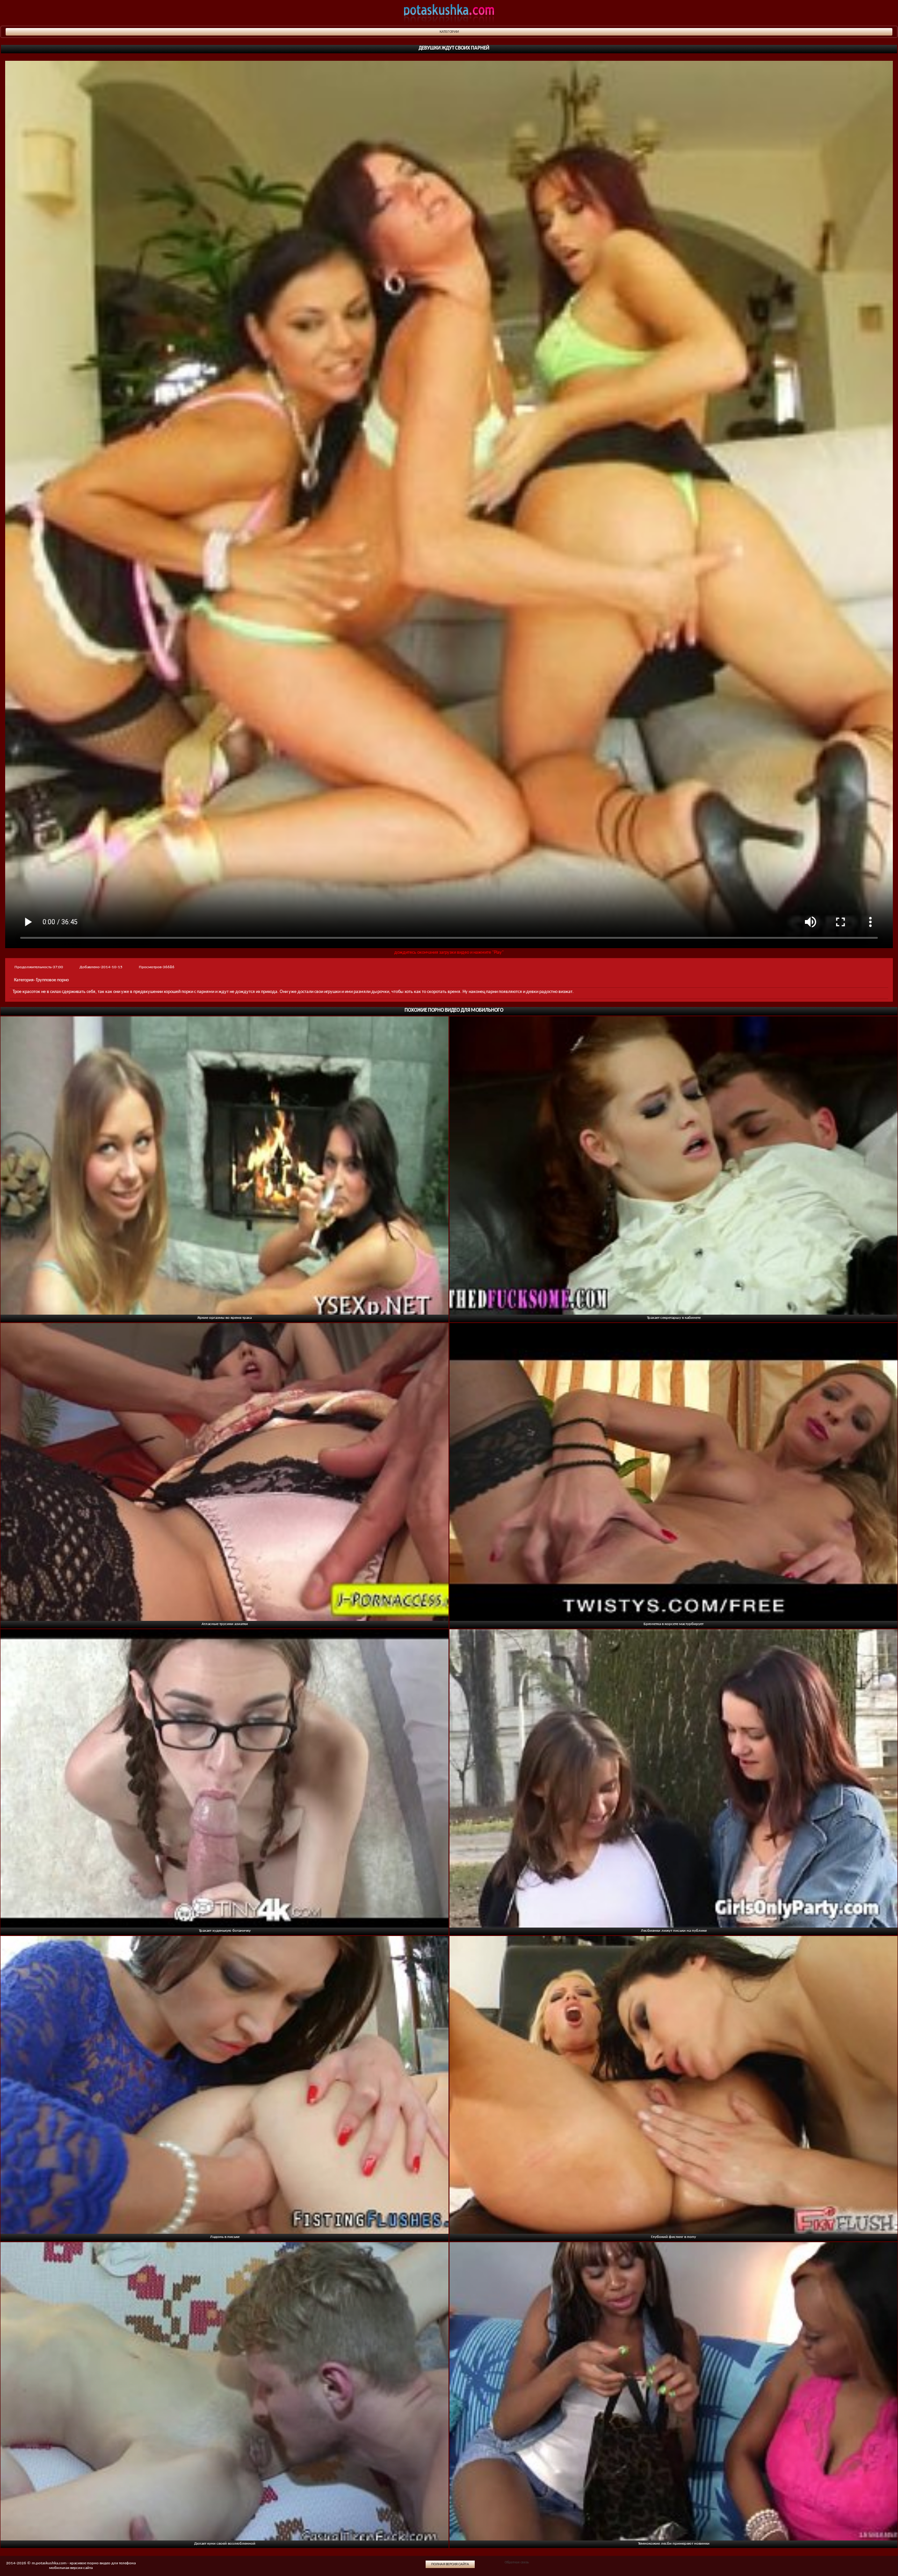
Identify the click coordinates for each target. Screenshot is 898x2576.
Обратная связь (517, 2562)
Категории (449, 32)
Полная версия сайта (450, 2564)
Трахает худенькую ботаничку (225, 1931)
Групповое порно (52, 980)
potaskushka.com (449, 13)
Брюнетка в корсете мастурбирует (673, 1624)
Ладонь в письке (225, 2237)
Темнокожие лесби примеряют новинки (674, 2544)
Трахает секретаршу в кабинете (674, 1318)
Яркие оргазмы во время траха (224, 1318)
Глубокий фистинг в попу (673, 2237)
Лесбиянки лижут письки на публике (674, 1931)
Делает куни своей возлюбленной (225, 2544)
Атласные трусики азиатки (225, 1624)
